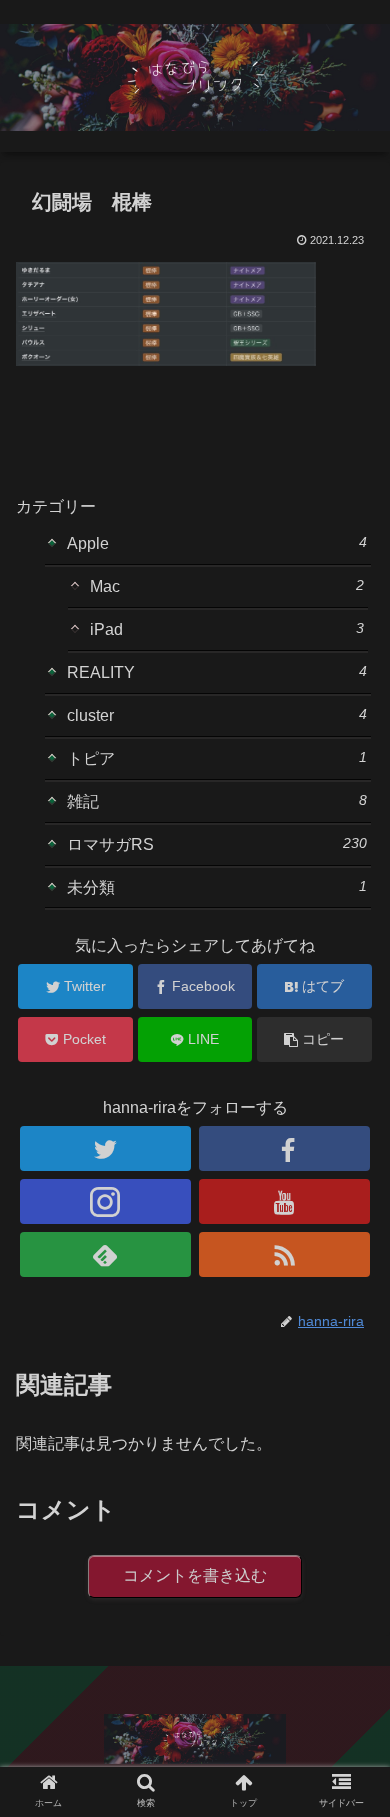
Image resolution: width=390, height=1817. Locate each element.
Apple (217, 543)
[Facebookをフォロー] (285, 1148)
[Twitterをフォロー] (106, 1148)
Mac (226, 586)
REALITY (217, 672)
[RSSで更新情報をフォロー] (285, 1254)
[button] (350, 1657)
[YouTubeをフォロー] (285, 1201)
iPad (226, 629)
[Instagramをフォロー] (106, 1201)
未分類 (217, 887)
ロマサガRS (217, 844)
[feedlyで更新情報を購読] (106, 1254)
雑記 (217, 801)
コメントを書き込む (195, 1575)
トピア (217, 758)
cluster (217, 715)
